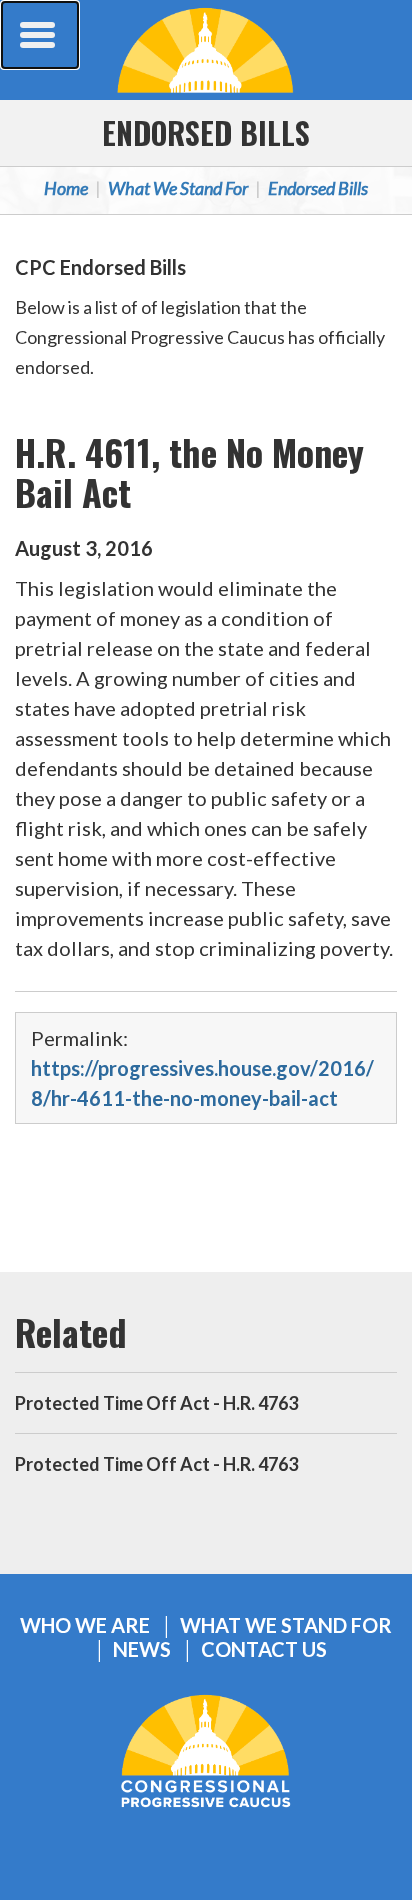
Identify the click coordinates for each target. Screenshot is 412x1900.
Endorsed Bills (206, 132)
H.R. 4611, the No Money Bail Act (189, 471)
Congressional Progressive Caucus (206, 50)
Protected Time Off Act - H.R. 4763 (156, 1403)
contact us (264, 1649)
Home (66, 188)
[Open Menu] (40, 35)
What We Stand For (178, 188)
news (142, 1649)
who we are (85, 1625)
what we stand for (286, 1625)
